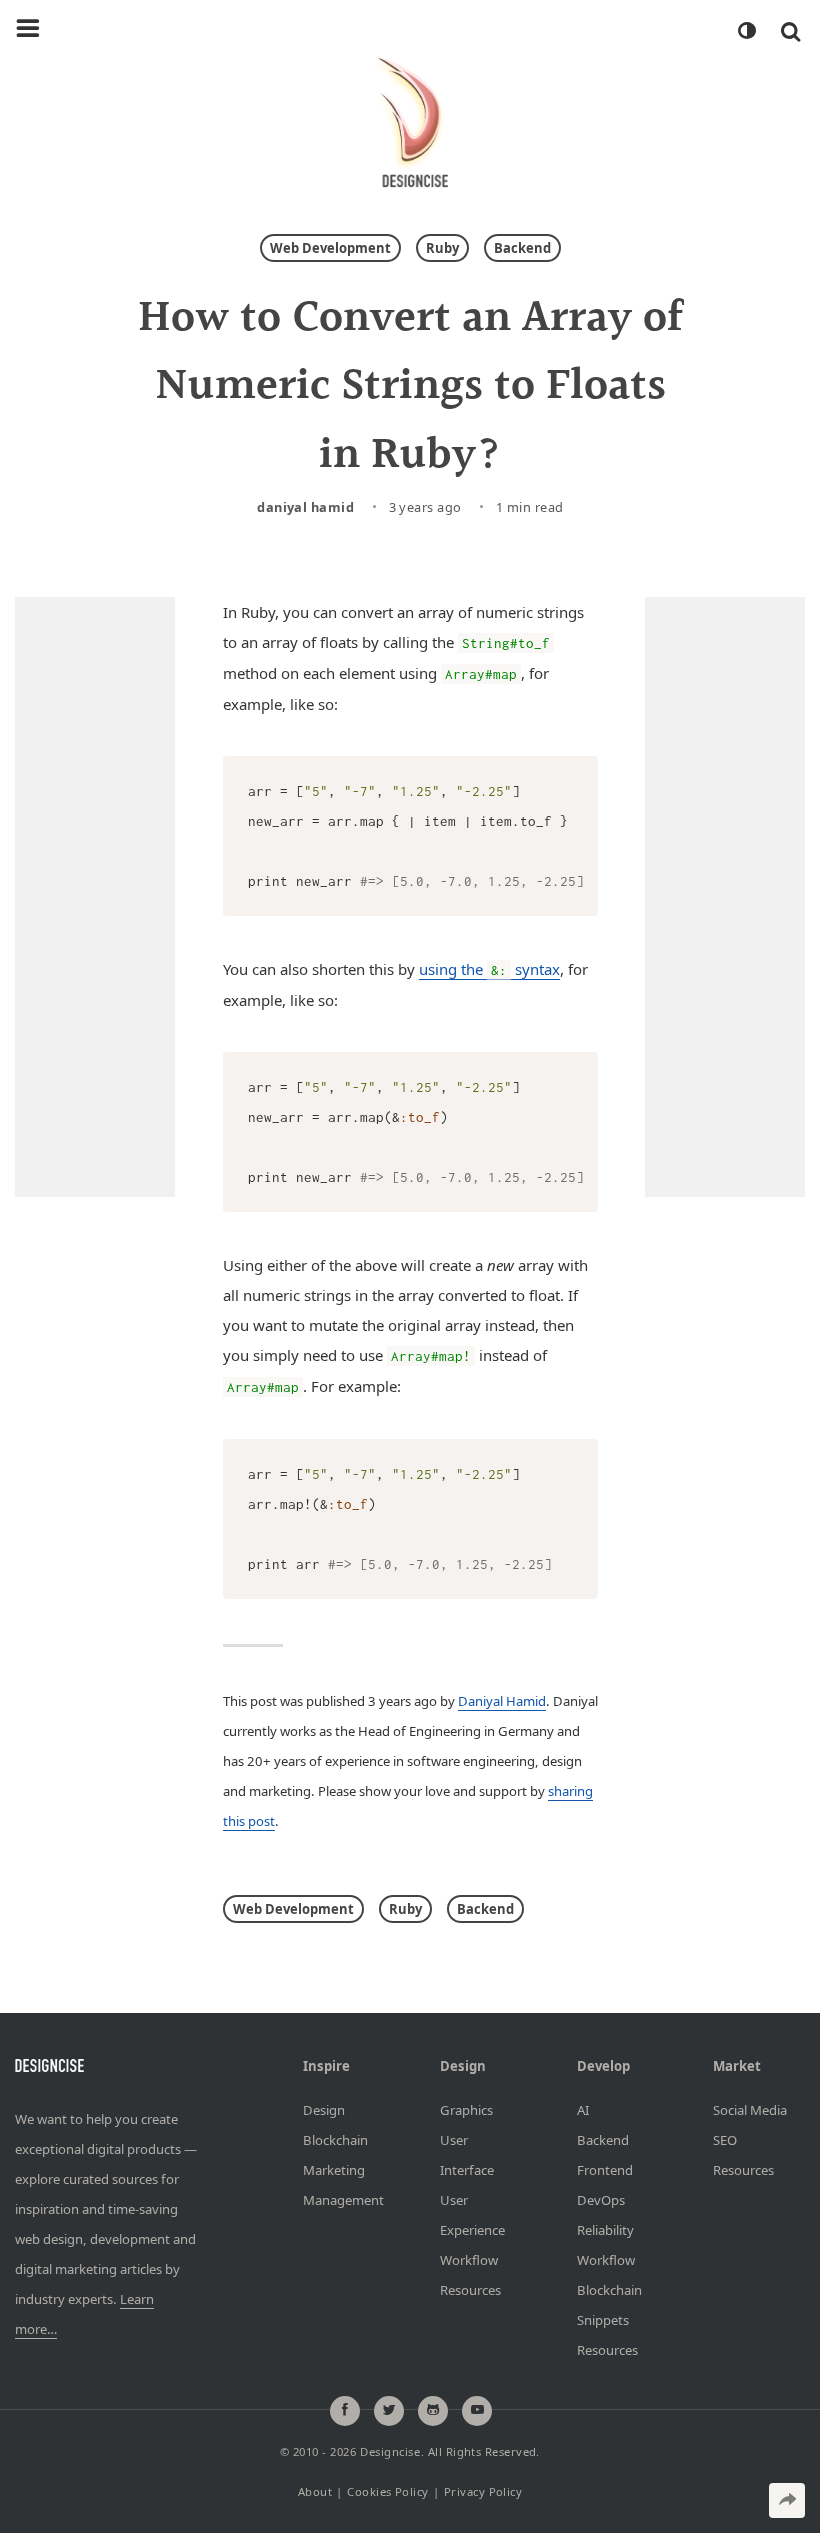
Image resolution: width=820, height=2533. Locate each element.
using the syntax (489, 969)
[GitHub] (433, 2411)
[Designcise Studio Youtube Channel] (477, 2411)
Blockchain (335, 2140)
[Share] (787, 2500)
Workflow (469, 2260)
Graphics (466, 2110)
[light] (746, 31)
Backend (522, 248)
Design (324, 2110)
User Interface (467, 2155)
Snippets (603, 2320)
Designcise (390, 2451)
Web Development (330, 248)
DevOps (601, 2200)
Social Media (750, 2110)
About (315, 2491)
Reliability (605, 2230)
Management (341, 2200)
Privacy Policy (483, 2491)
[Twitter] (389, 2411)
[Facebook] (345, 2411)
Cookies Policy (387, 2491)
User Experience (472, 2215)
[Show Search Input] (790, 31)
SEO (725, 2140)
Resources (470, 2290)
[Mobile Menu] (28, 29)
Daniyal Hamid (305, 507)
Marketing (334, 2170)
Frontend (605, 2170)
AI (583, 2110)
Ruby (442, 248)
